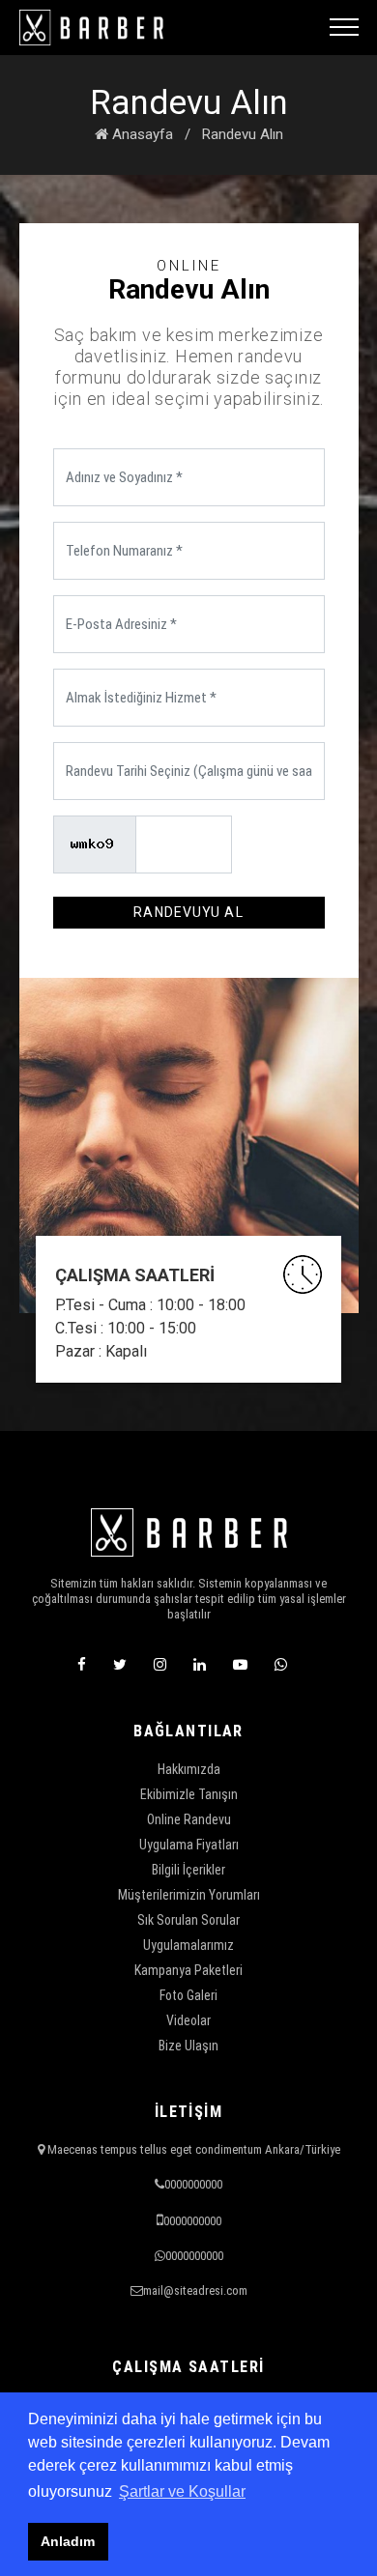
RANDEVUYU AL (188, 912)
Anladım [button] (68, 2541)
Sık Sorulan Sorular (188, 1920)
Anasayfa (141, 134)
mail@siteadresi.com (195, 2290)
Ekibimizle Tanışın (189, 1794)
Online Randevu (189, 1819)
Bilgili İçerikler (188, 1870)
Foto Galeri (188, 1995)
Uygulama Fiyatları (189, 1845)
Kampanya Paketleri (188, 1970)
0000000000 (193, 2184)
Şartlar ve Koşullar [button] (182, 2491)
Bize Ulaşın (188, 2046)
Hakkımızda (189, 1769)
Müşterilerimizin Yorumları (189, 1895)
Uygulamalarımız (188, 1945)
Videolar (188, 2020)
